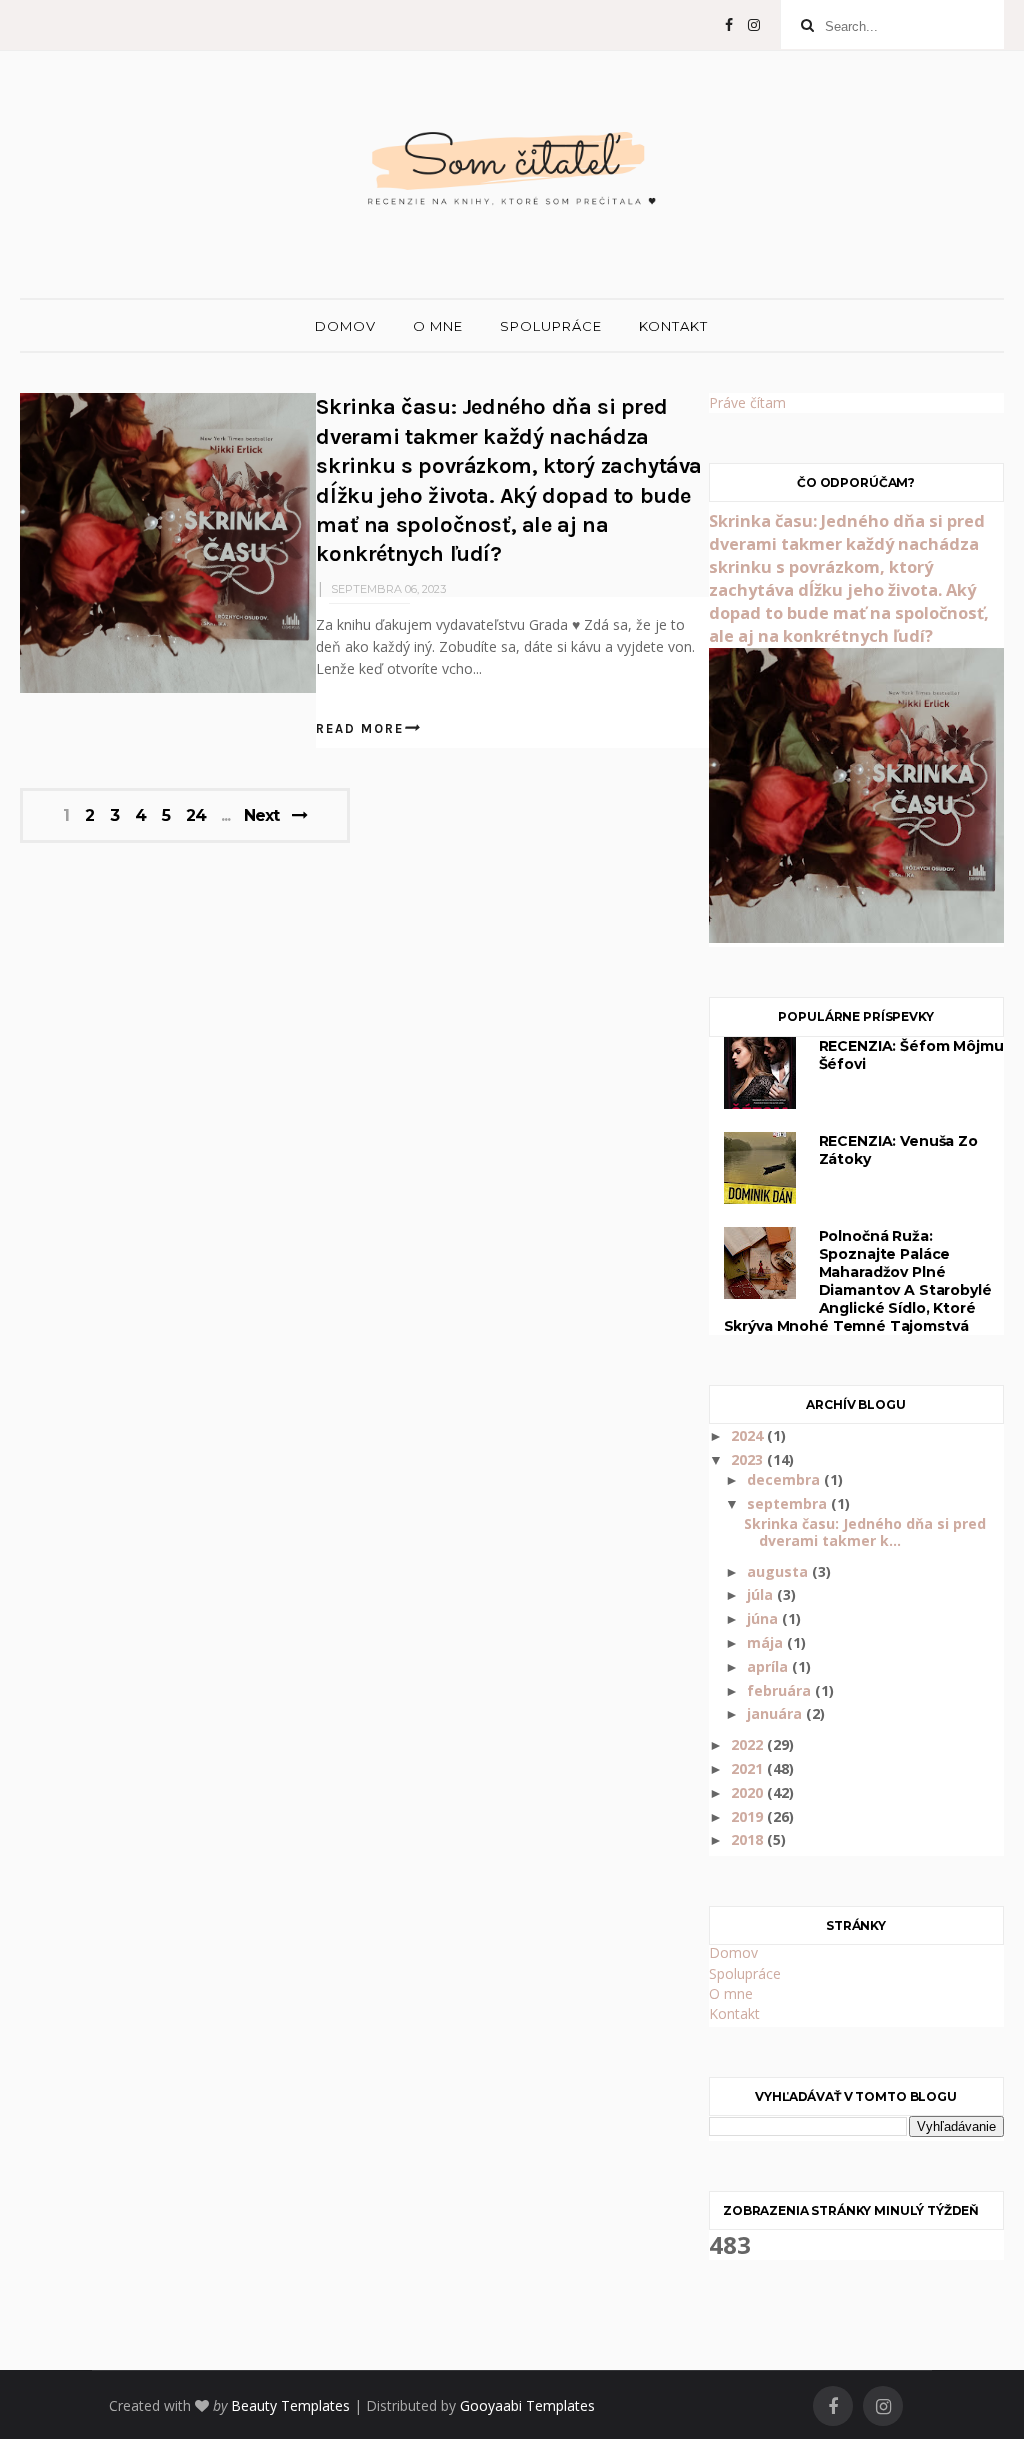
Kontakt (673, 326)
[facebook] (729, 25)
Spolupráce (551, 326)
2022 (749, 1744)
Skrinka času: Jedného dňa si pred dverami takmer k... (865, 1532)
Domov (345, 326)
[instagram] (754, 25)
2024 (749, 1435)
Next (261, 815)
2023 (749, 1459)
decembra (785, 1479)
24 (196, 816)
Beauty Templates (290, 2405)
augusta (779, 1571)
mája (767, 1642)
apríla (769, 1666)
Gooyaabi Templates (527, 2405)
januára (776, 1713)
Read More (360, 728)
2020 (749, 1792)
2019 (749, 1816)
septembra (789, 1503)
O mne (438, 326)
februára (781, 1690)
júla (762, 1594)
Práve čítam (747, 402)
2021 (749, 1768)
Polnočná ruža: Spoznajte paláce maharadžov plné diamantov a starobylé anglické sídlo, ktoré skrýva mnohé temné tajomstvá (858, 1281)
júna (764, 1618)
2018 (749, 1839)
